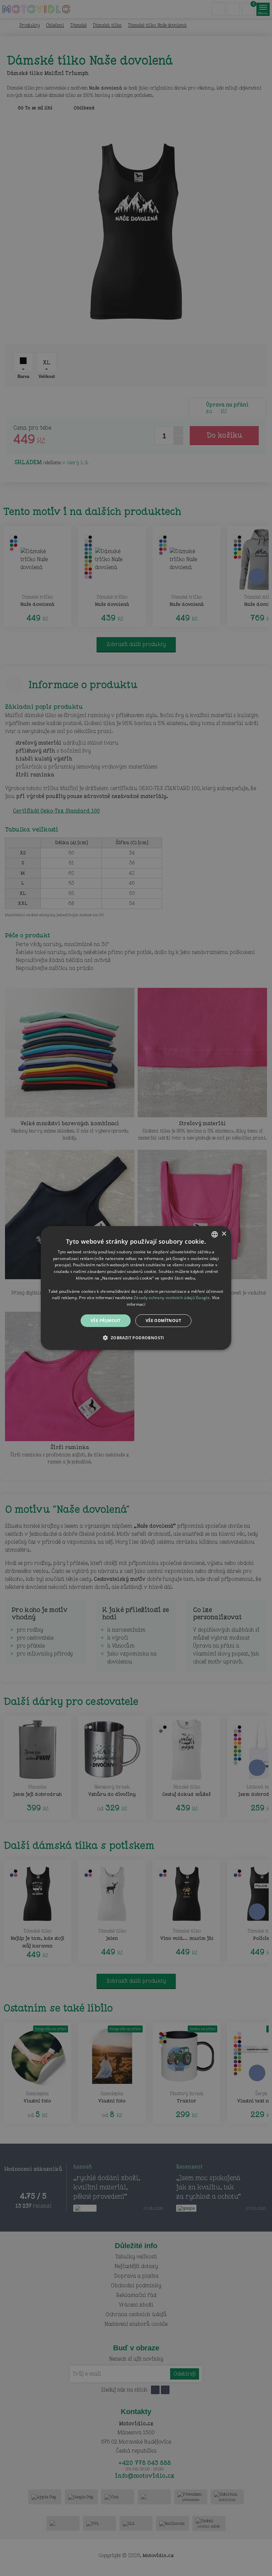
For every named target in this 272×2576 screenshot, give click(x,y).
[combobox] (215, 1234)
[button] (136, 1338)
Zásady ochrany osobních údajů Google (172, 1298)
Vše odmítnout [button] (163, 1321)
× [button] (224, 1234)
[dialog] (136, 1288)
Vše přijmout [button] (106, 1321)
